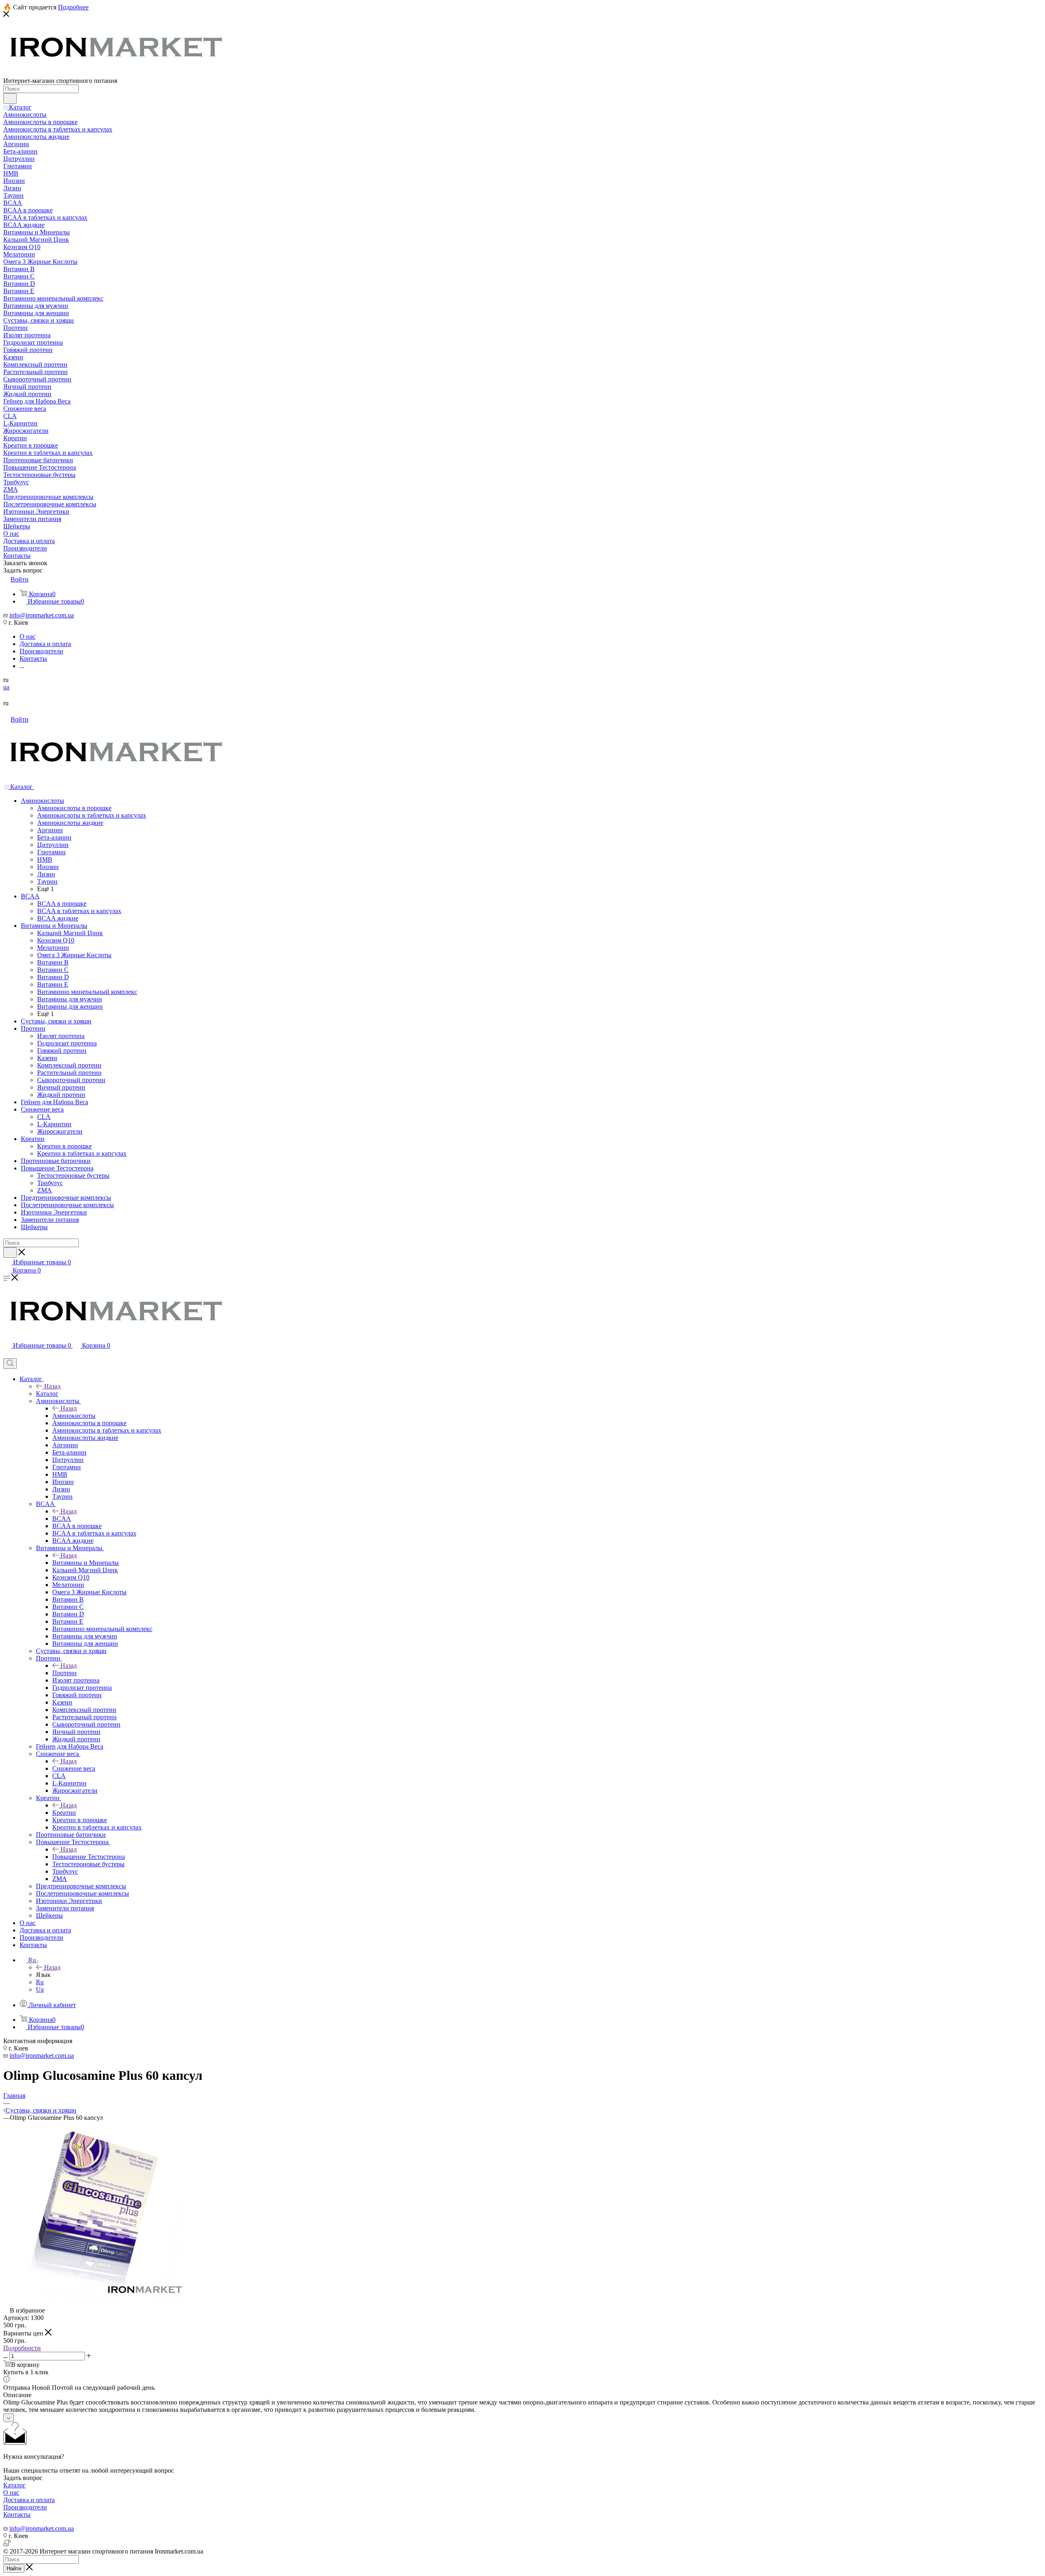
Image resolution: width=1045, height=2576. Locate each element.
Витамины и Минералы (86, 1563)
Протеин (64, 1673)
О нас (11, 2492)
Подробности (22, 2348)
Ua (40, 1989)
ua (6, 687)
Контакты (17, 2515)
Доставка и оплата (29, 2500)
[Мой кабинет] (7, 1354)
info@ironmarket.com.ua (42, 615)
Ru (40, 1982)
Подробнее (73, 7)
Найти (14, 2568)
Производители (25, 2507)
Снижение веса (74, 1768)
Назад (52, 1386)
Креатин (64, 1813)
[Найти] (10, 98)
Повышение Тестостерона (89, 1857)
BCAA (62, 1519)
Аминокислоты (74, 1416)
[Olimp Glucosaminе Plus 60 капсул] (95, 2303)
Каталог (47, 1394)
